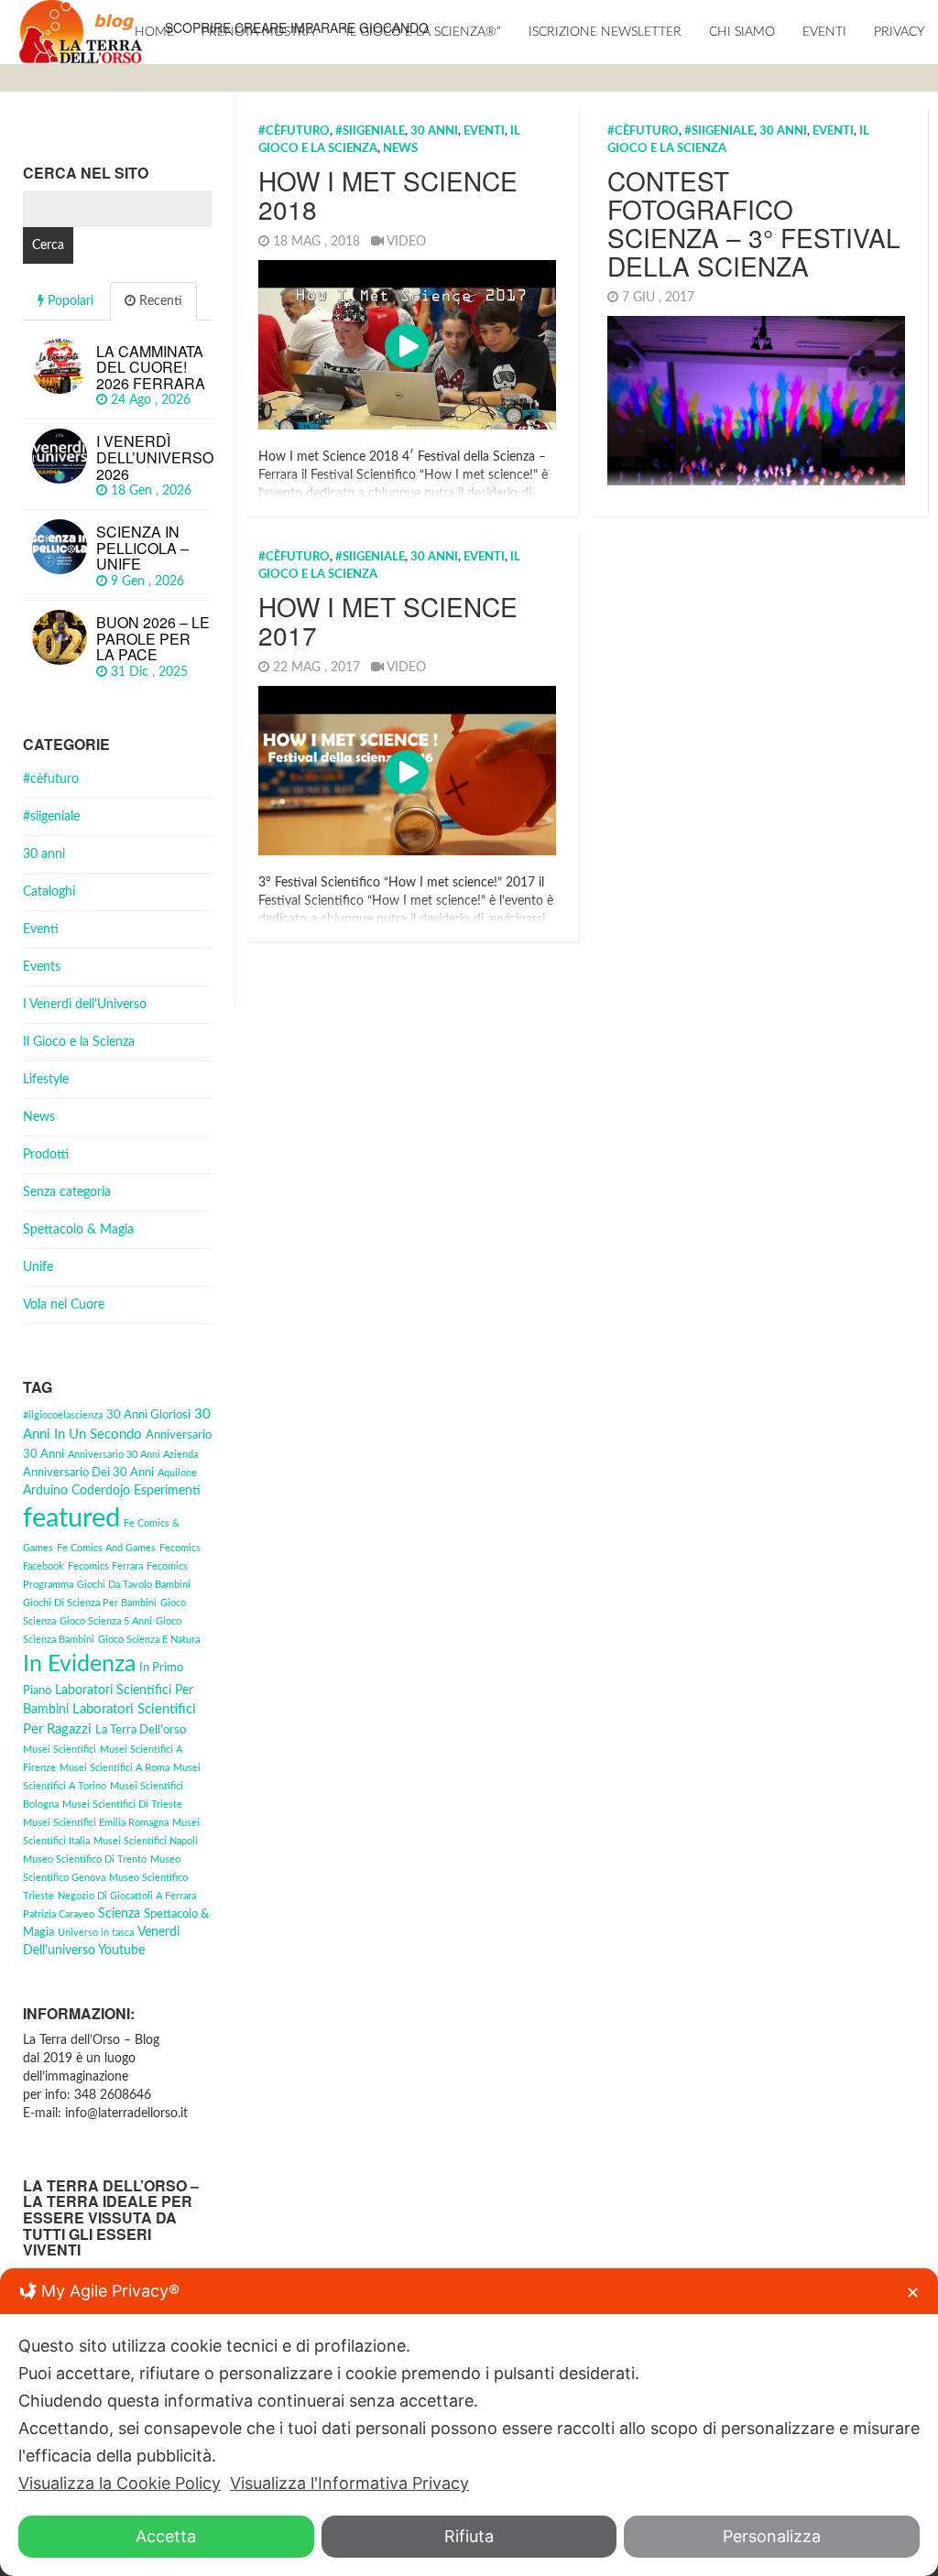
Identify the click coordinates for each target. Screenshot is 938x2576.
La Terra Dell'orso (141, 1730)
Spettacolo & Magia (78, 1230)
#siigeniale (370, 131)
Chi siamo (742, 32)
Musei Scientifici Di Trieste (122, 1804)
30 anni (434, 131)
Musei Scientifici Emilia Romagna (96, 1823)
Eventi (824, 32)
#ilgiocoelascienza (63, 1415)
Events (42, 967)
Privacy (899, 32)
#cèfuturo (294, 131)
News (400, 149)
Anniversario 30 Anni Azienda (133, 1455)
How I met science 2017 (388, 620)
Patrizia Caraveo (59, 1914)
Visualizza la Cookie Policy (120, 2483)
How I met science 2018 (388, 195)
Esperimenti (167, 1491)
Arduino (45, 1491)
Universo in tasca (96, 1933)
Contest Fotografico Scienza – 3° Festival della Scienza (754, 223)
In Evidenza (79, 1664)
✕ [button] (913, 2293)
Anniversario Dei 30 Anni (88, 1473)
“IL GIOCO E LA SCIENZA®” (421, 32)
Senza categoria (67, 1192)
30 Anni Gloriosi (148, 1415)
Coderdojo (101, 1491)
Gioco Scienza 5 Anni (106, 1621)
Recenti (159, 301)
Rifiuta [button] (469, 2536)
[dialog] (469, 2422)
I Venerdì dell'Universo (85, 1005)
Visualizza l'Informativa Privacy (349, 2483)
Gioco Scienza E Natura (149, 1640)
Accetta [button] (166, 2536)
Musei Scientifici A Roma (115, 1768)
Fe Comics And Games (106, 1548)
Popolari (69, 301)
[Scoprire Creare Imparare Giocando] (80, 32)
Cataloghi (49, 892)
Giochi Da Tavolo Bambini (134, 1585)
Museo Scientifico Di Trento (85, 1859)
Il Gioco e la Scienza (79, 1042)
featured (71, 1518)
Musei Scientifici (60, 1750)
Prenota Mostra (258, 32)
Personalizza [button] (772, 2536)
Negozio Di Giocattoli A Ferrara (127, 1896)
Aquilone (177, 1473)
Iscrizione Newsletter (605, 32)
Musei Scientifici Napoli (146, 1841)
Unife (38, 1267)
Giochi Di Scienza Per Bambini (90, 1603)
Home (154, 32)
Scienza (119, 1914)
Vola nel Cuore (64, 1305)
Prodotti (46, 1155)
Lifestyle (46, 1080)
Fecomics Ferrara (105, 1566)
